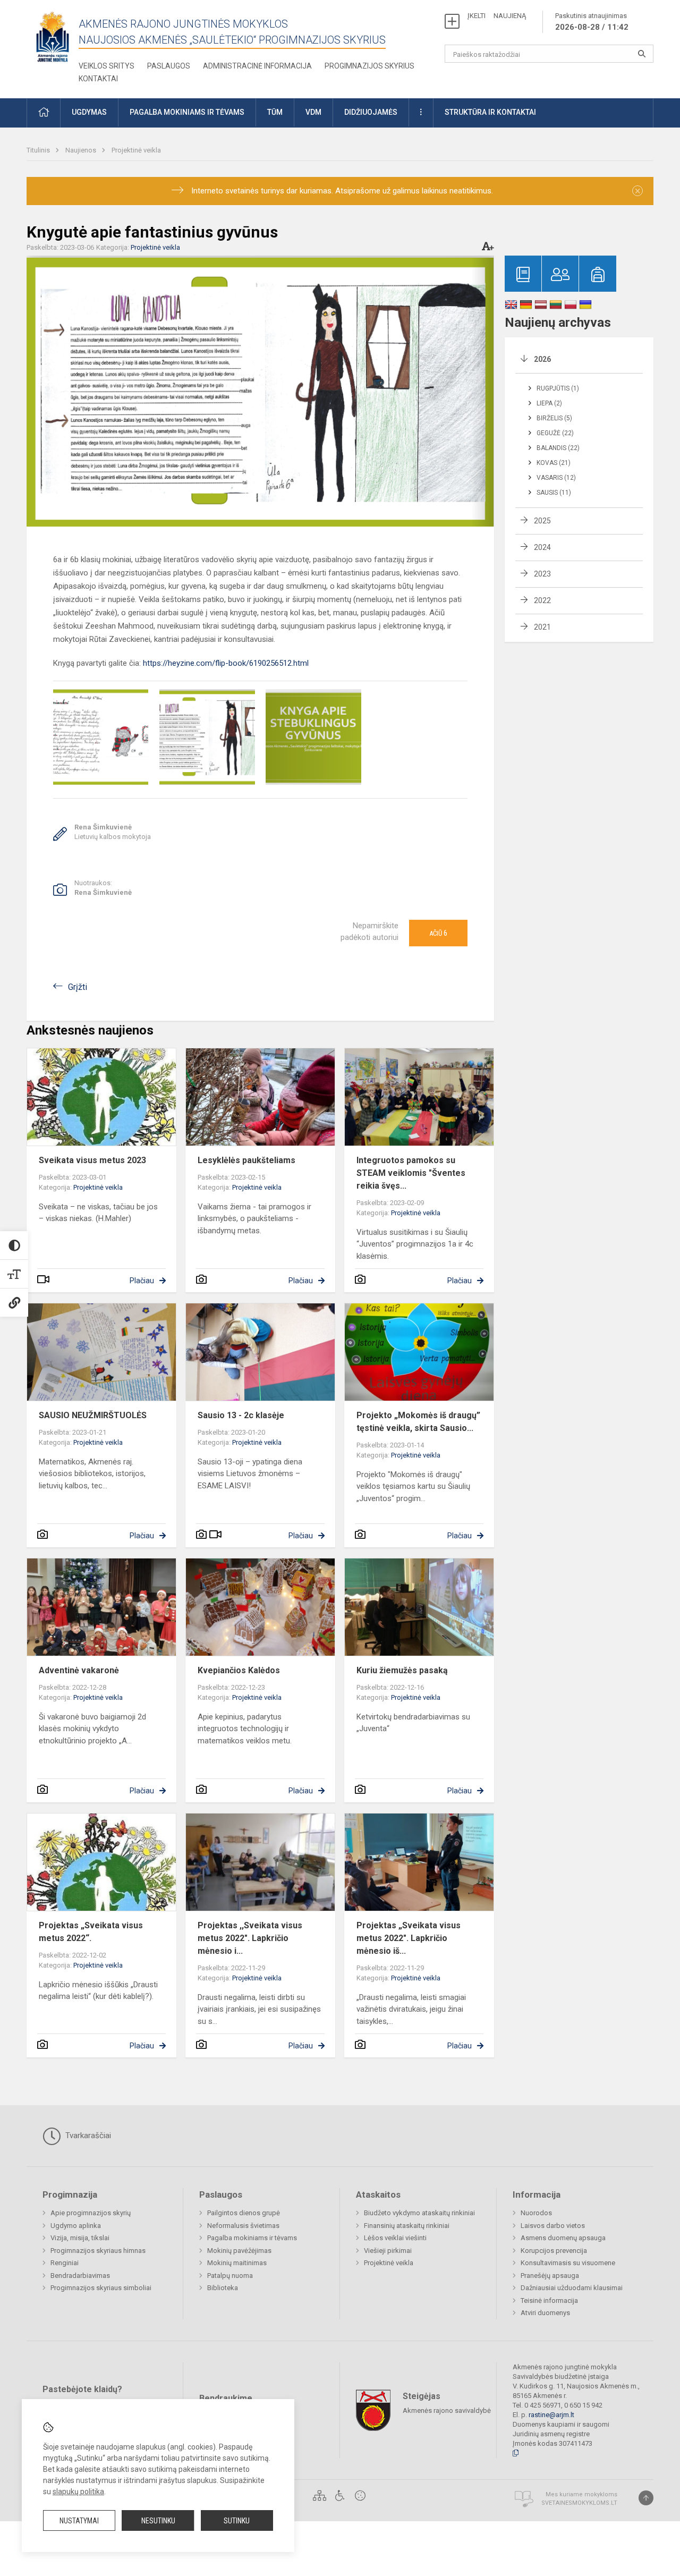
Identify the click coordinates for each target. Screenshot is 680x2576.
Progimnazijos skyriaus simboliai (101, 2288)
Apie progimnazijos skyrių (91, 2213)
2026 (542, 359)
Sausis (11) (554, 493)
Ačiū (438, 933)
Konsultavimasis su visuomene (568, 2263)
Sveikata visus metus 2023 (92, 1160)
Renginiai (65, 2263)
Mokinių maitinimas (237, 2263)
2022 (542, 600)
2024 (542, 547)
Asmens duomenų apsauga (563, 2238)
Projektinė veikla (136, 150)
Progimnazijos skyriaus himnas (98, 2251)
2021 (542, 627)
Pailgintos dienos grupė (244, 2213)
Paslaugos (169, 66)
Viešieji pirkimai (388, 2251)
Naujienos (82, 150)
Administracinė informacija (257, 66)
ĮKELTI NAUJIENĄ (497, 16)
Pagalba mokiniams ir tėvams (252, 2238)
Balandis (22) (558, 448)
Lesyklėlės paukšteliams (246, 1160)
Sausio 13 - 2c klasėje (241, 1415)
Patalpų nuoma (230, 2276)
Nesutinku (158, 2521)
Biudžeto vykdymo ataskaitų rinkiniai (419, 2213)
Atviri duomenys (545, 2313)
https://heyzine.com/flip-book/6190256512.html (226, 663)
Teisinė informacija (549, 2300)
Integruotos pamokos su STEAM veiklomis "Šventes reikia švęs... (411, 1173)
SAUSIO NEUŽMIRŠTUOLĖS (93, 1415)
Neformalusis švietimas (243, 2226)
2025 (542, 521)
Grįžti (78, 987)
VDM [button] (313, 112)
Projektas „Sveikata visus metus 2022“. (91, 1932)
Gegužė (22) (555, 433)
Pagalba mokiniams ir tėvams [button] (187, 112)
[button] (44, 113)
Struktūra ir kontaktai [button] (490, 112)
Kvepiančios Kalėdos (239, 1670)
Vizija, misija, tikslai (80, 2238)
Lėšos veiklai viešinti (395, 2238)
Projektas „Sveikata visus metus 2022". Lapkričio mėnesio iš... (409, 1938)
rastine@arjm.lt (551, 2415)
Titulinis (39, 150)
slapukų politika (78, 2492)
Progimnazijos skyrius (369, 66)
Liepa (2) (549, 403)
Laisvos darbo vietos (553, 2226)
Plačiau (142, 1281)
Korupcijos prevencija (554, 2251)
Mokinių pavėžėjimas (239, 2251)
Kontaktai (98, 79)
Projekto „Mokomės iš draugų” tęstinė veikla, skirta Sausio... (418, 1422)
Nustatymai (79, 2521)
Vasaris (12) (556, 478)
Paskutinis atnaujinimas (592, 22)
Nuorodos (536, 2213)
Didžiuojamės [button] (371, 112)
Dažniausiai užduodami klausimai (572, 2288)
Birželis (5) (554, 418)
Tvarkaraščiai (87, 2136)
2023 (542, 574)
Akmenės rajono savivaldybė (447, 2410)
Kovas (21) (554, 463)
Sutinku (237, 2521)
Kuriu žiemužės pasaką (402, 1670)
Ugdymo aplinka (76, 2226)
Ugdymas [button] (89, 112)
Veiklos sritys (107, 66)
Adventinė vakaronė (79, 1670)
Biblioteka (223, 2288)
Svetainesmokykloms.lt (579, 2503)
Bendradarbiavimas (80, 2276)
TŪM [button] (275, 112)
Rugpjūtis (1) (558, 388)
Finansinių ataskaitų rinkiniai (407, 2226)
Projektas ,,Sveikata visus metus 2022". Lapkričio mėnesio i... (250, 1938)
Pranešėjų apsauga (550, 2276)
